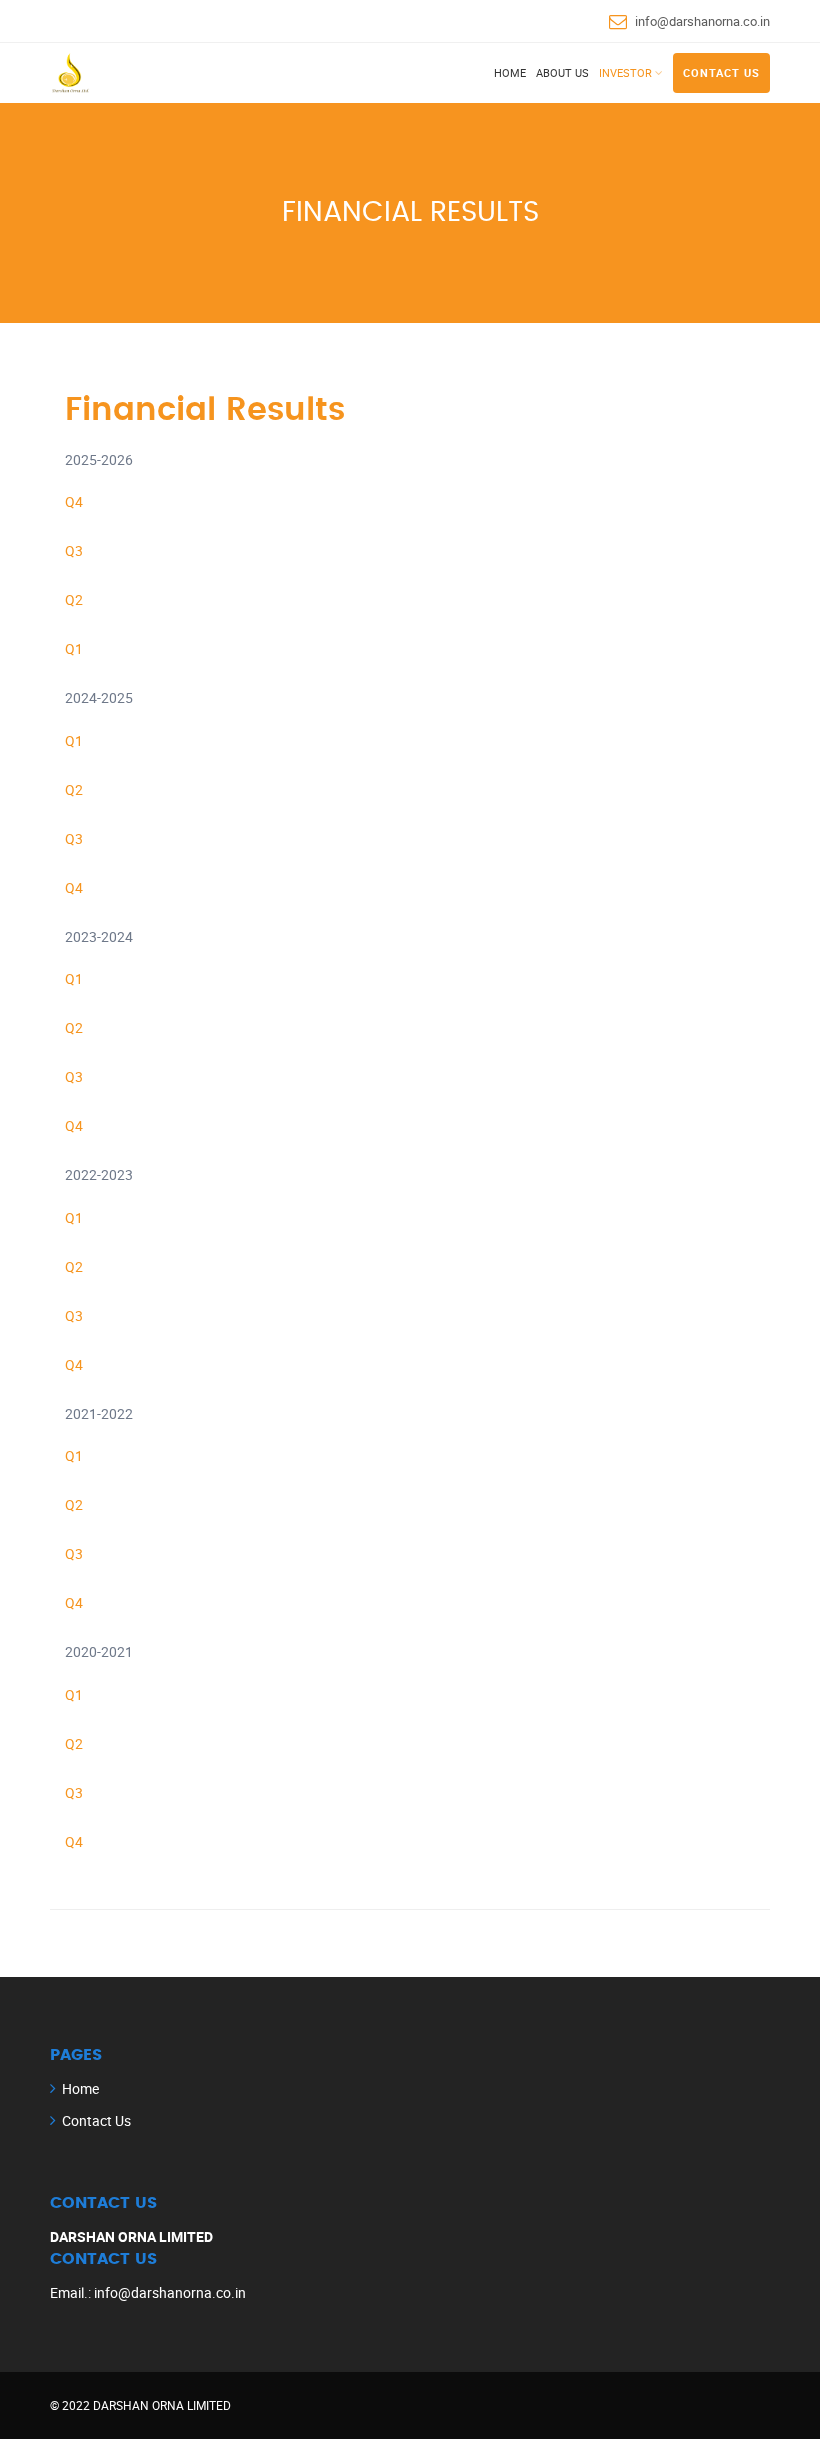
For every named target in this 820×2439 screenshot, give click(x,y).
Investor (625, 72)
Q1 (74, 648)
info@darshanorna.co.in (702, 21)
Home (510, 72)
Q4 (74, 501)
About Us (562, 72)
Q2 (74, 599)
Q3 (74, 550)
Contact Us (721, 72)
